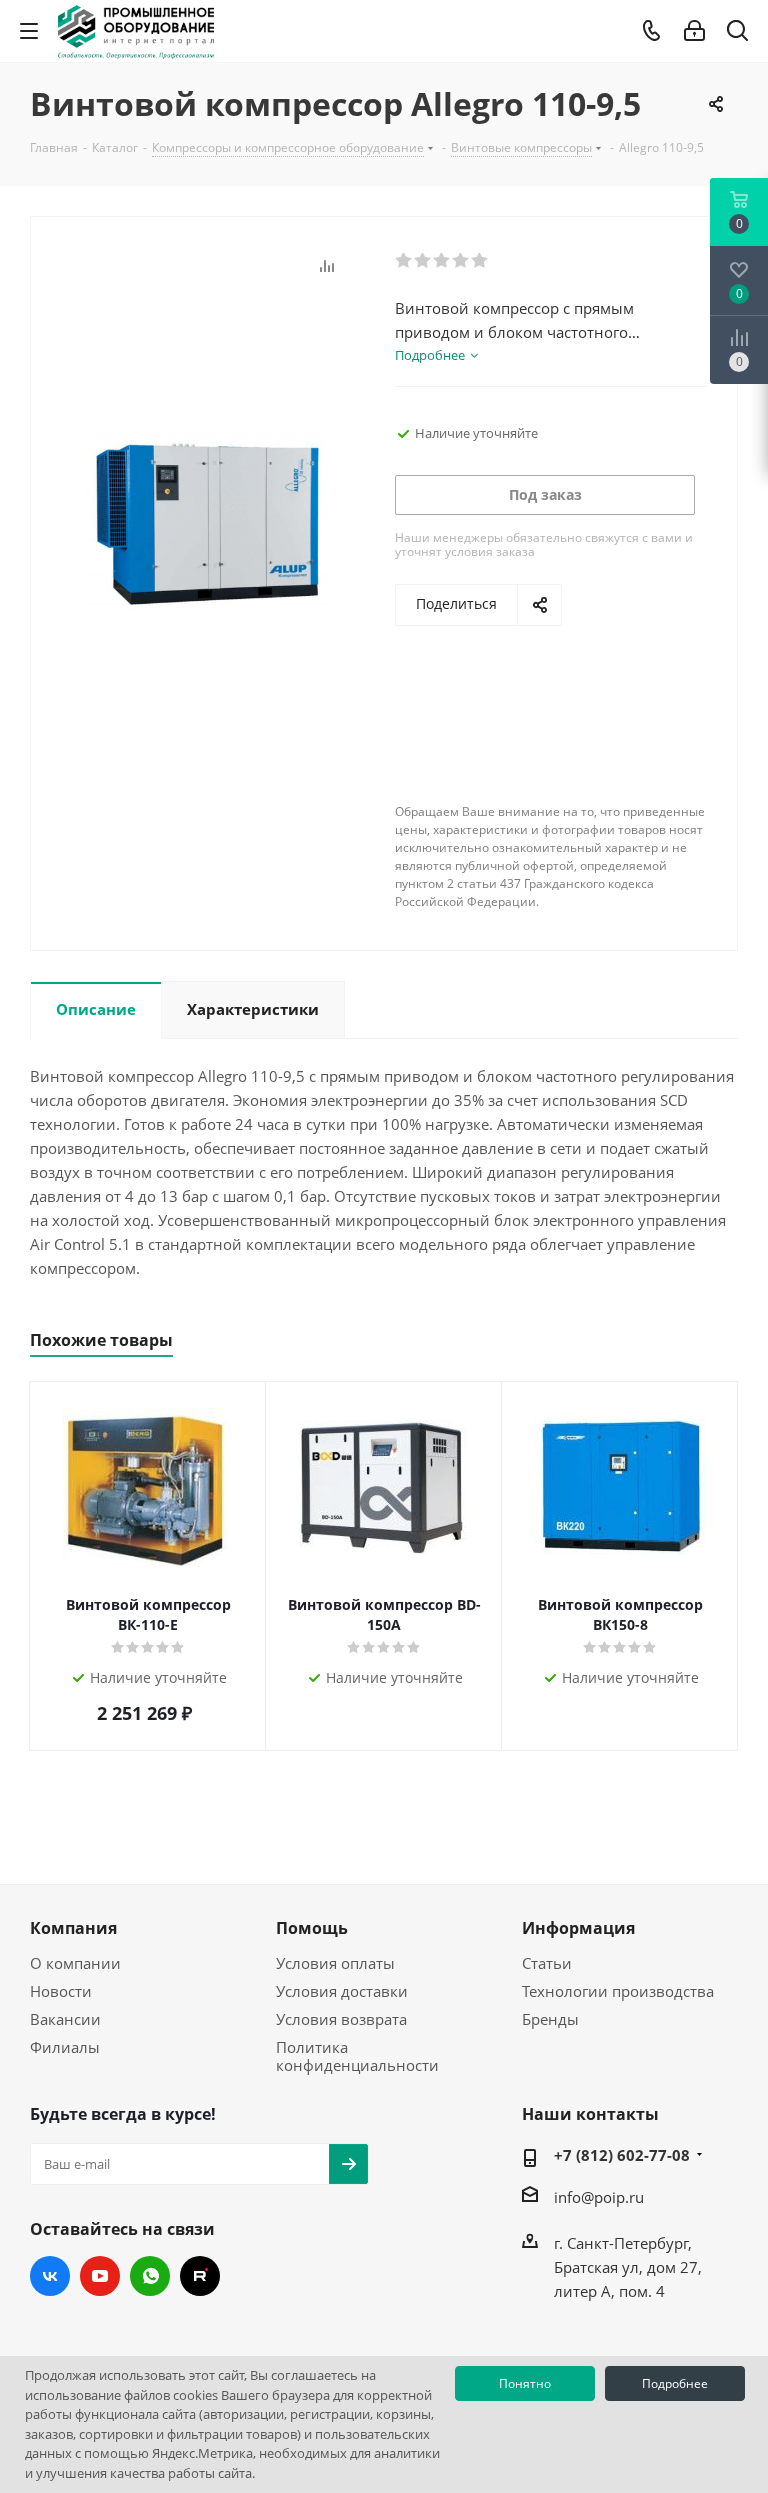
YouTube (100, 2276)
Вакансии (65, 2019)
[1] (404, 261)
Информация (578, 1928)
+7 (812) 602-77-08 (622, 2155)
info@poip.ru (599, 2197)
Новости (61, 1991)
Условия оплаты (335, 1963)
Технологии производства (618, 1991)
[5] (480, 261)
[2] (423, 261)
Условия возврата (341, 2019)
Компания (73, 1928)
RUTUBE (200, 2276)
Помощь (312, 1928)
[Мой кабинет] (694, 31)
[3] (442, 261)
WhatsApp (150, 2276)
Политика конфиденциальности (357, 2056)
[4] (461, 261)
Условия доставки (342, 1991)
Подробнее (675, 2383)
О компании (75, 1963)
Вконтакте (50, 2276)
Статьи (547, 1963)
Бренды (550, 2019)
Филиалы (65, 2047)
